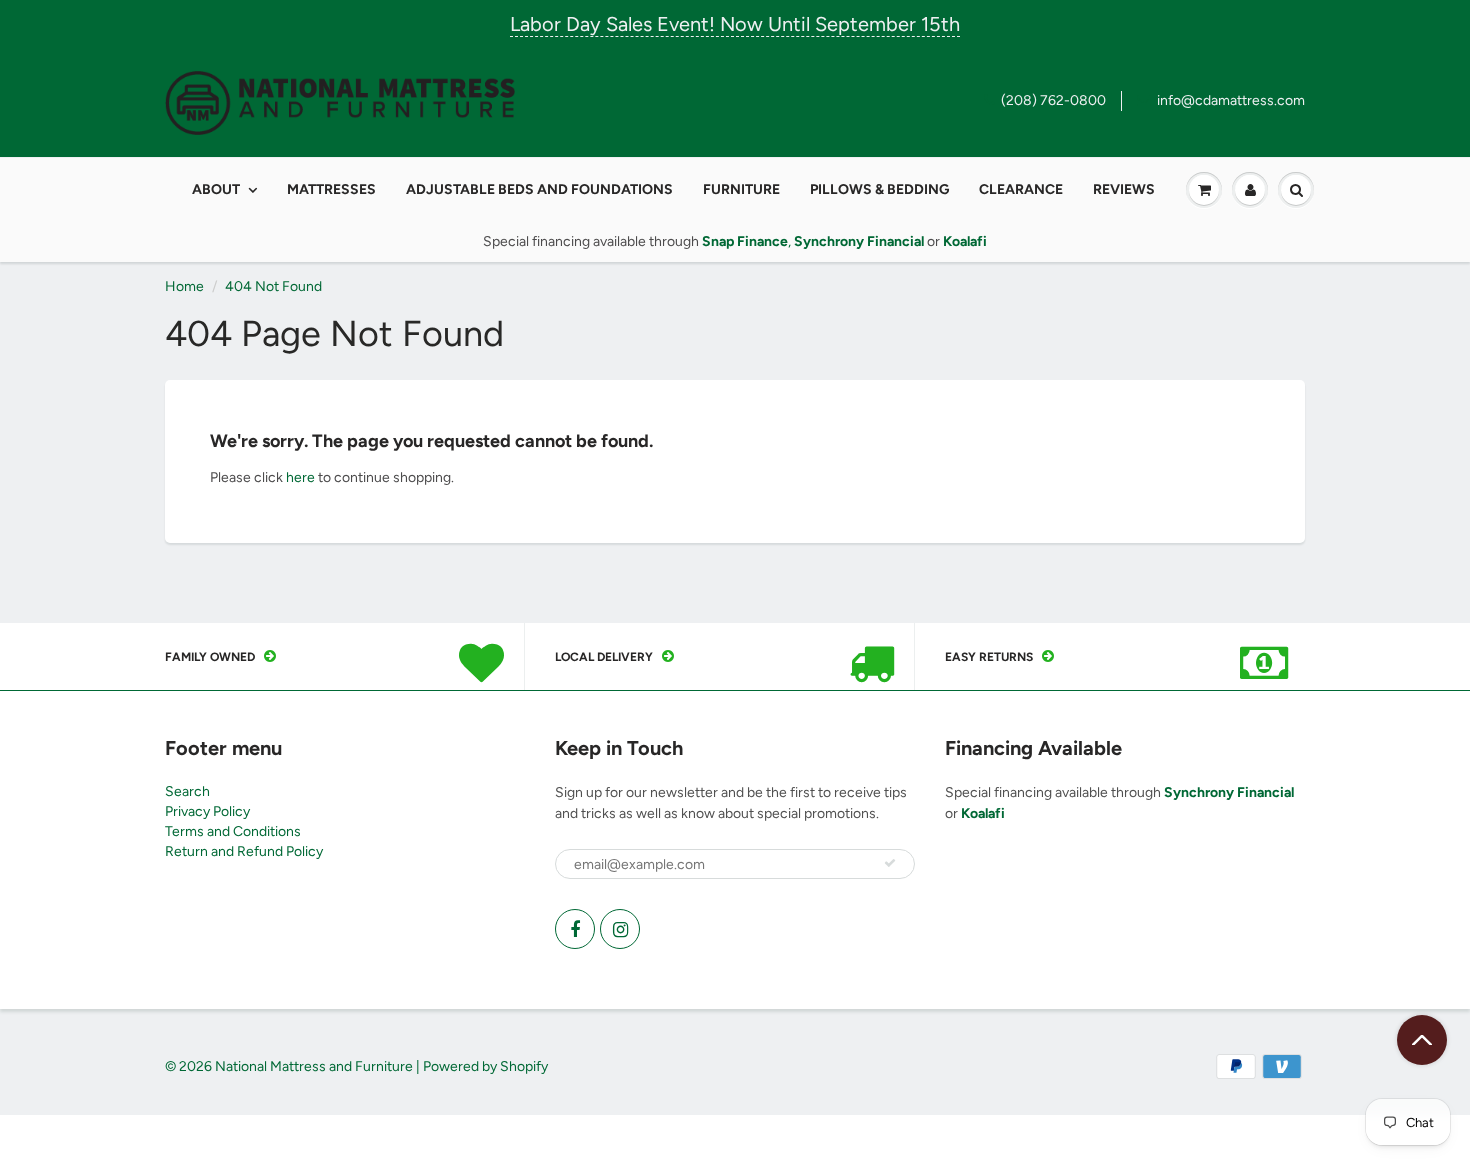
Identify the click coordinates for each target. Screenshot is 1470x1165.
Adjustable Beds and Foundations (539, 189)
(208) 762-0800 (1053, 100)
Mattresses (331, 189)
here (300, 477)
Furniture (741, 189)
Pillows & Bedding (879, 189)
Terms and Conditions (233, 831)
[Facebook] (575, 929)
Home (184, 286)
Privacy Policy (207, 811)
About (216, 189)
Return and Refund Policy (244, 851)
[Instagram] (620, 929)
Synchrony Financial (1229, 792)
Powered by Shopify (485, 1066)
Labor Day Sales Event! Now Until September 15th (735, 24)
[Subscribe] (890, 863)
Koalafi (983, 813)
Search (187, 791)
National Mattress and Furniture (314, 1066)
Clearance (1021, 189)
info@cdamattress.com (1231, 100)
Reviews (1124, 189)
